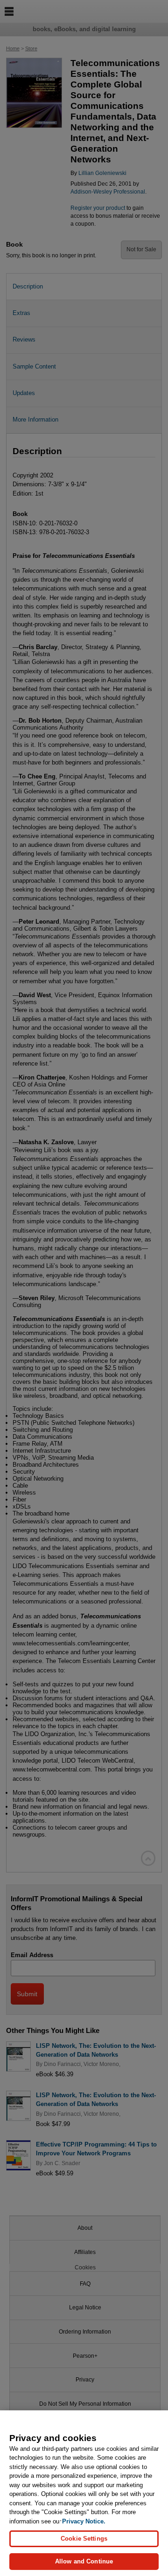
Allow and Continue (84, 2561)
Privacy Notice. (84, 2521)
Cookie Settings (84, 2539)
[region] (84, 2493)
